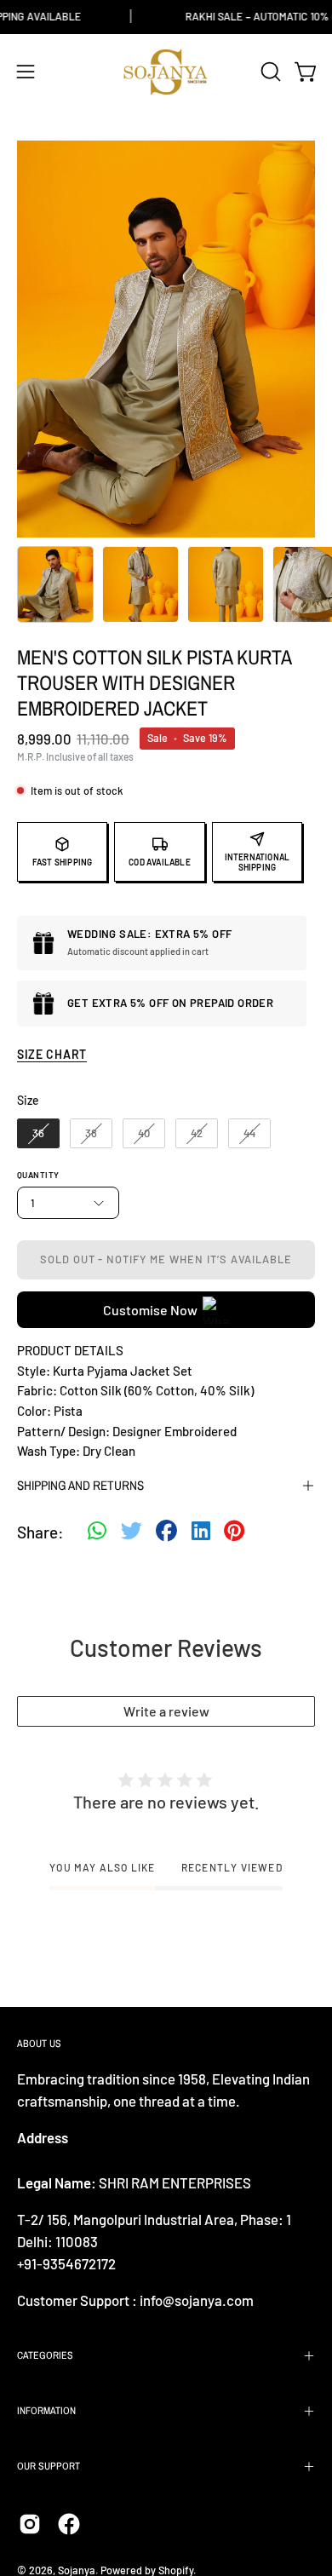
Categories (45, 2355)
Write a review (166, 1711)
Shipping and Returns (80, 1485)
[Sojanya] (166, 72)
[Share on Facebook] (166, 1532)
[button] (269, 72)
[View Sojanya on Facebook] (69, 2524)
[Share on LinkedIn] (201, 1532)
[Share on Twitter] (132, 1532)
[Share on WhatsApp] (97, 1532)
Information (46, 2411)
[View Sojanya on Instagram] (30, 2524)
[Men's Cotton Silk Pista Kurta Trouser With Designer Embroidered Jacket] (55, 584)
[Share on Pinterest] (234, 1532)
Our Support (49, 2466)
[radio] (38, 1134)
